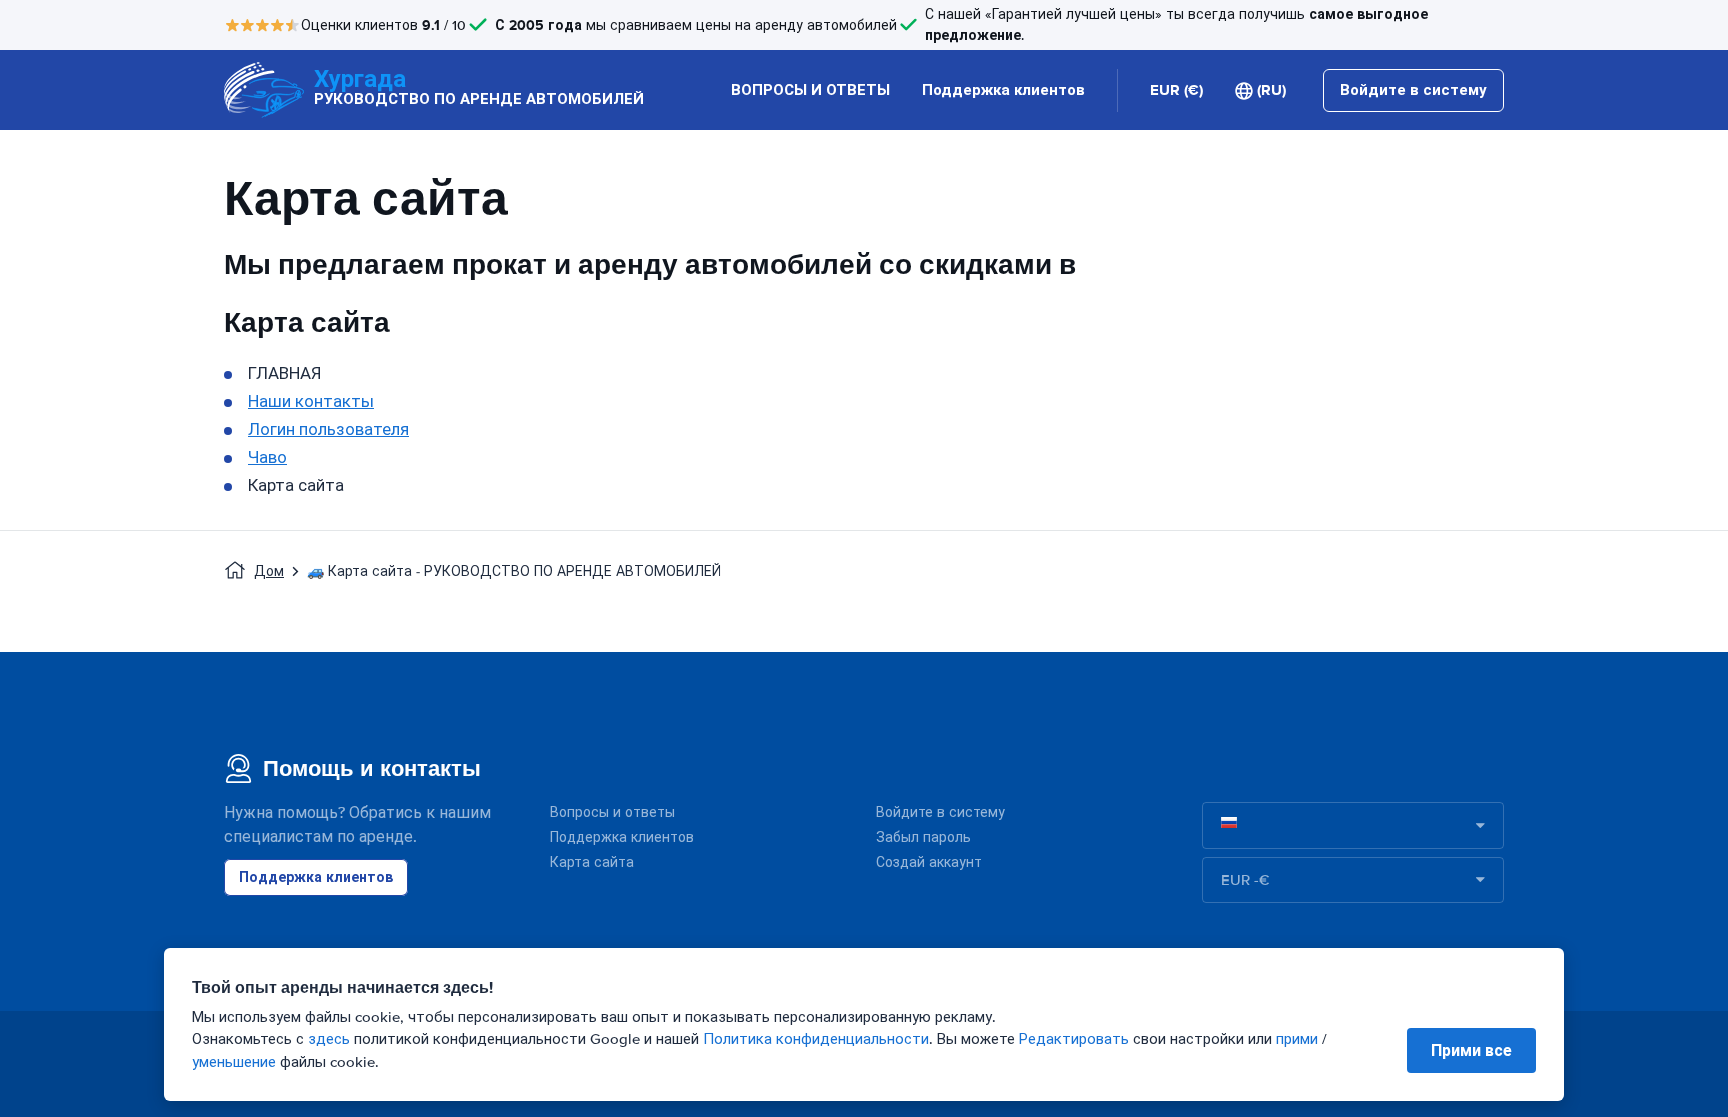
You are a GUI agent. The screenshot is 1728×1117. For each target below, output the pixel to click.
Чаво (267, 457)
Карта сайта (592, 862)
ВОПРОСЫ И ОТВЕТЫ (810, 90)
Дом (269, 571)
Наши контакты (311, 401)
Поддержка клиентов (1003, 90)
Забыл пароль (923, 837)
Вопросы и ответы (612, 812)
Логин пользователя (328, 429)
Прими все (1471, 1050)
